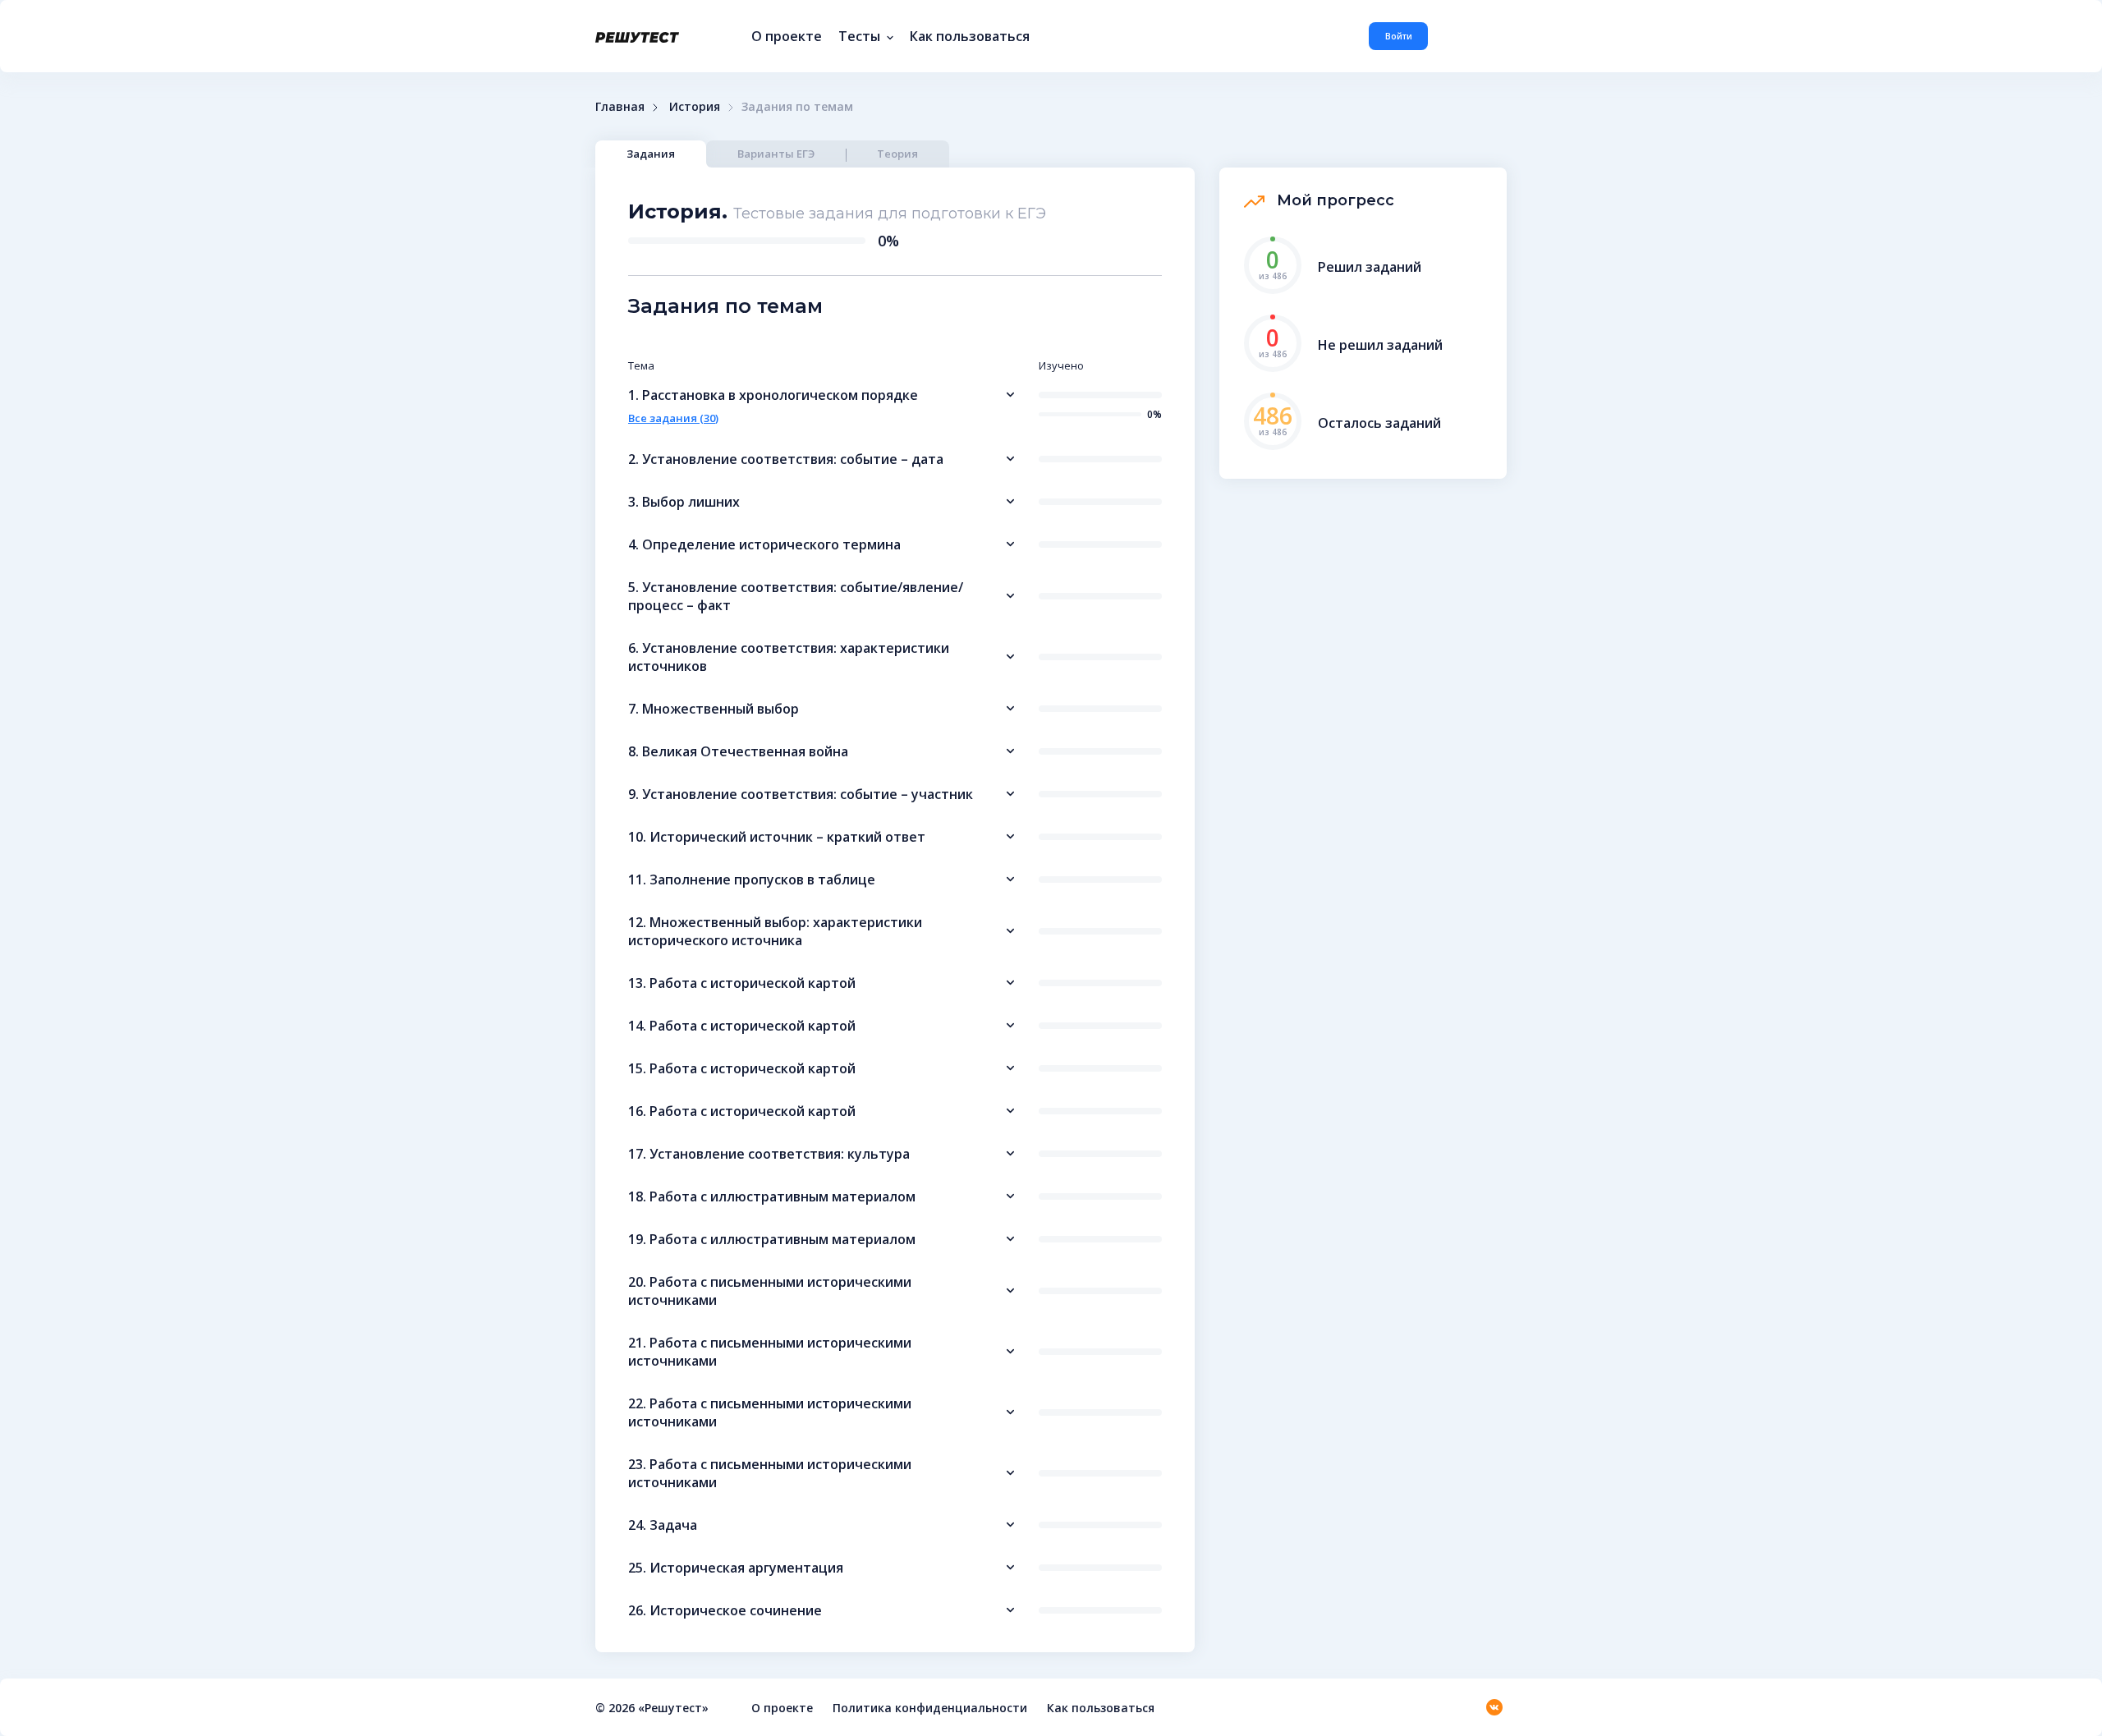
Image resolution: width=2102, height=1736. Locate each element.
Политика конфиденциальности (930, 1708)
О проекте (787, 36)
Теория (897, 154)
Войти (1399, 36)
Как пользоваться (970, 36)
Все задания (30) (673, 418)
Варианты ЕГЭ (776, 154)
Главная (620, 106)
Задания (651, 154)
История (695, 106)
